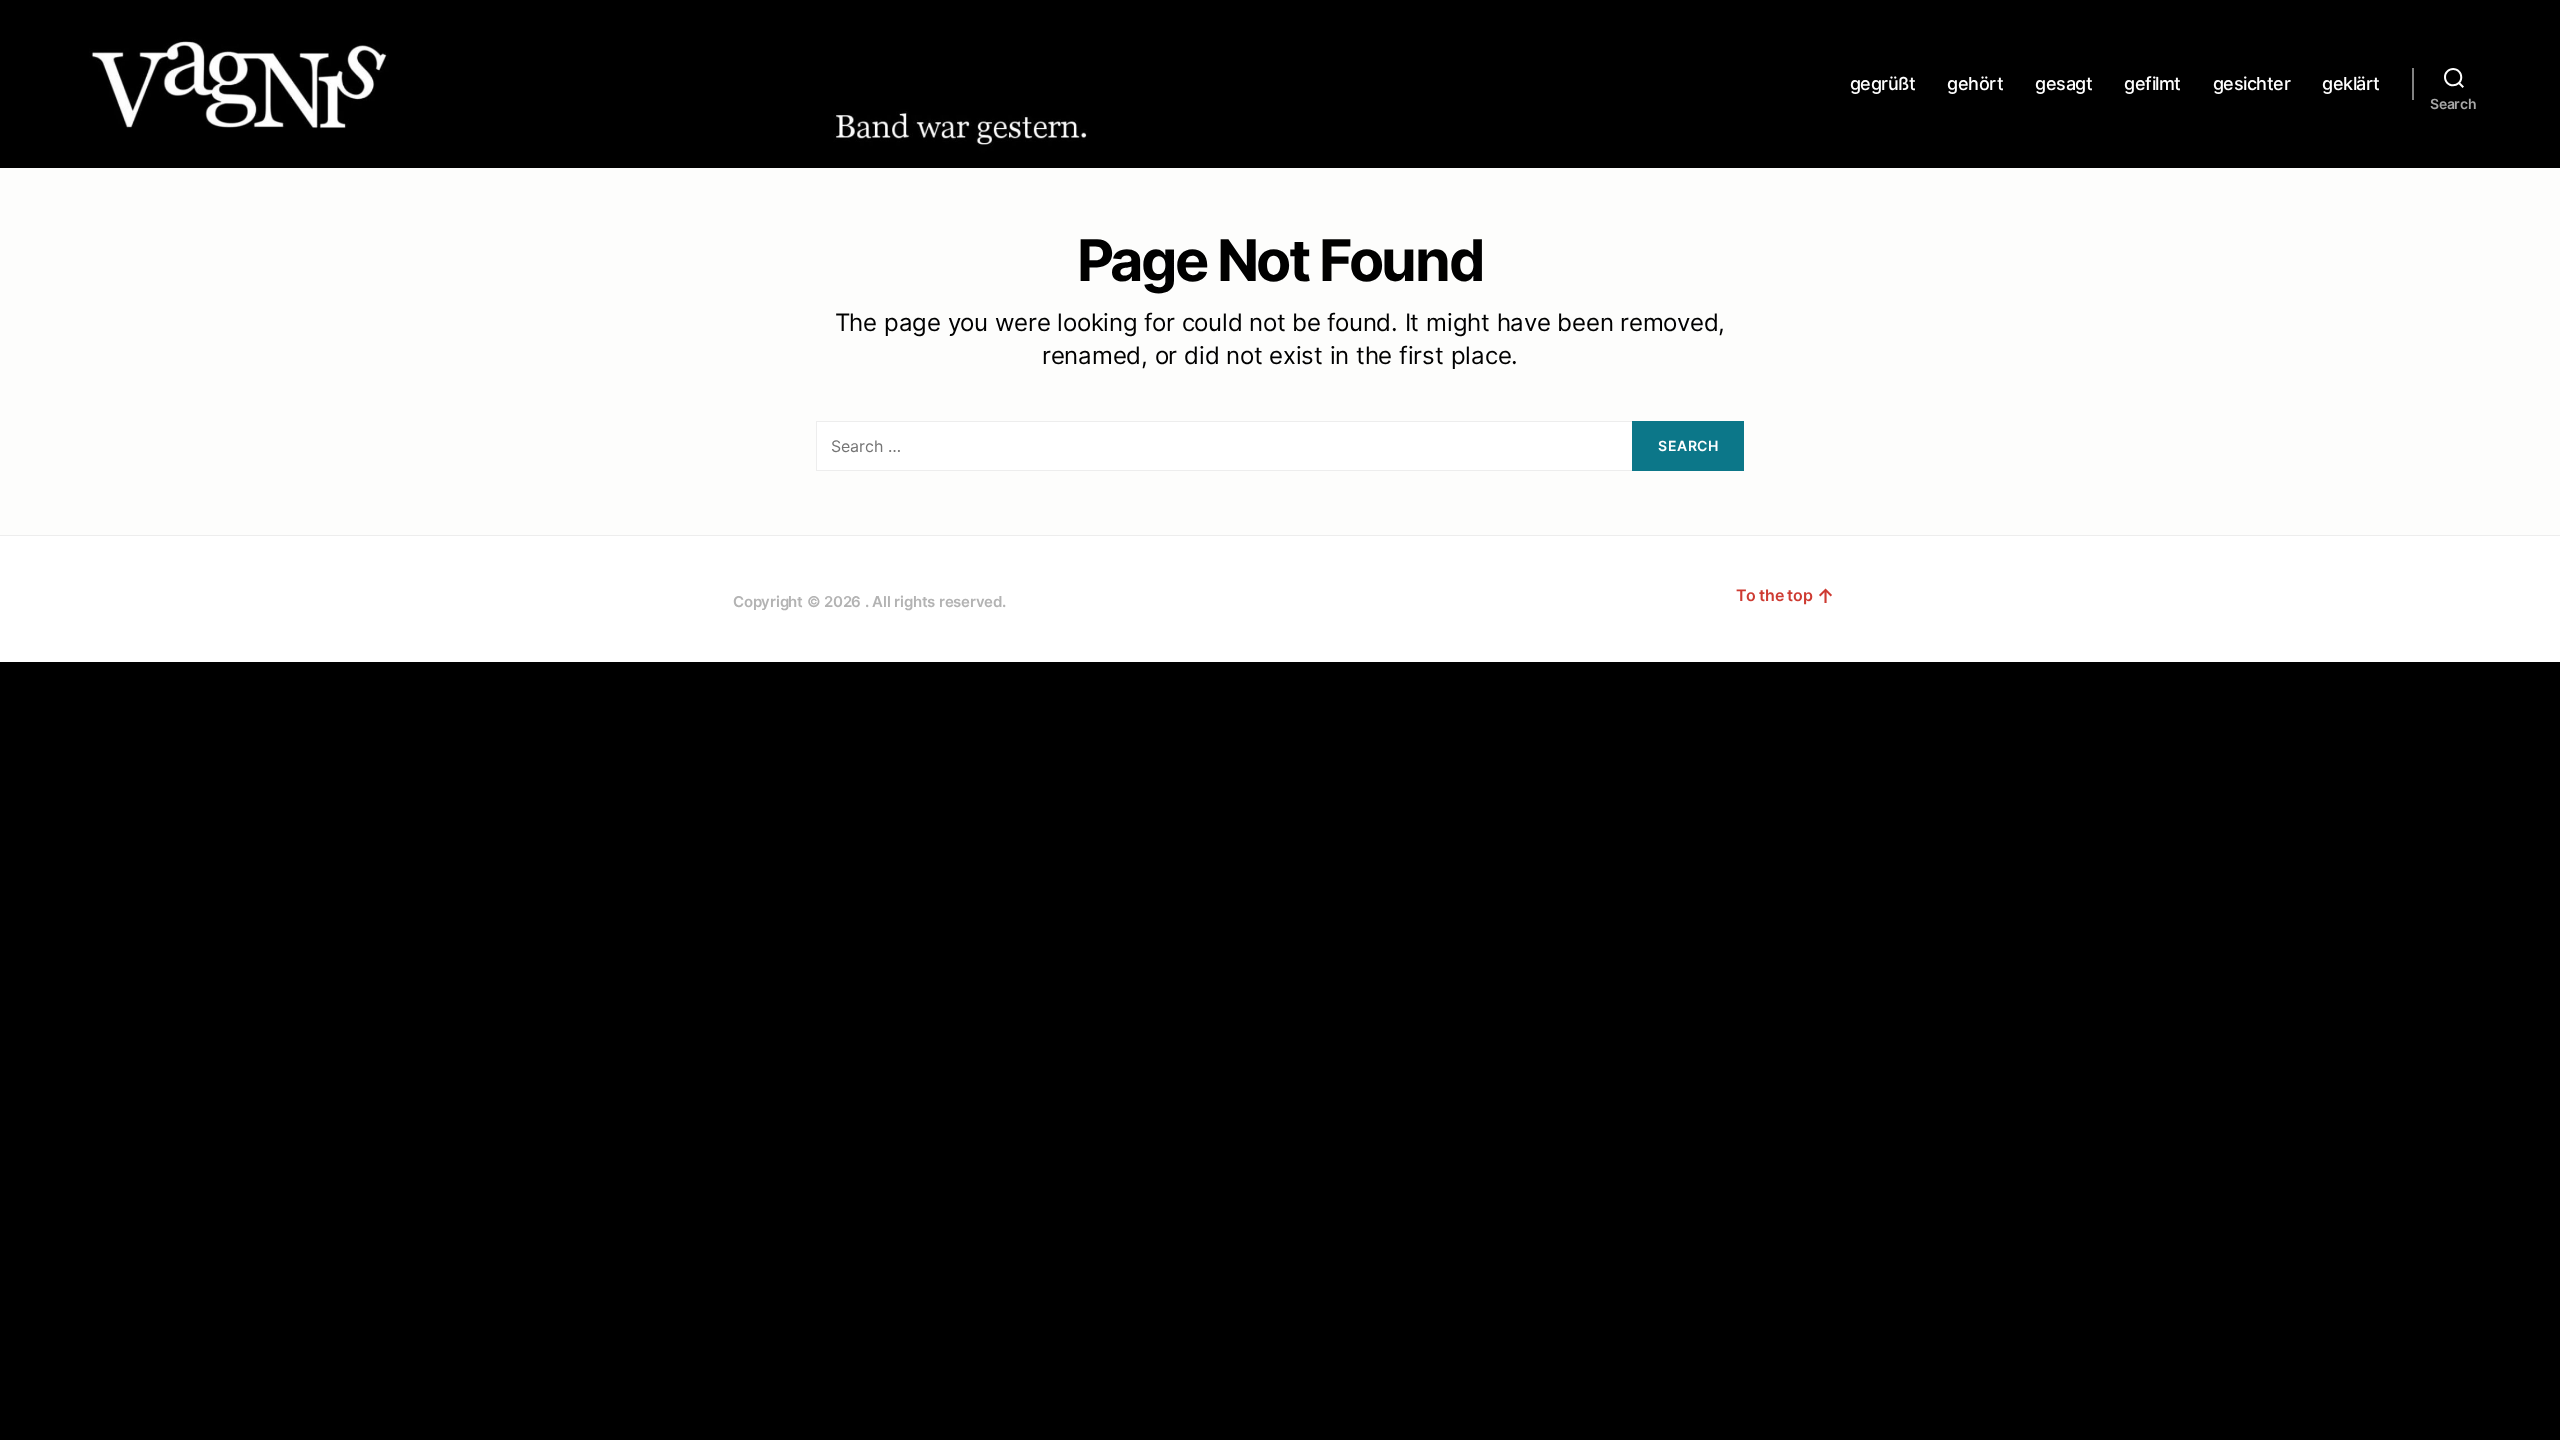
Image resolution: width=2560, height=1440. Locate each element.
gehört (1975, 83)
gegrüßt (1883, 83)
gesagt (2063, 83)
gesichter (2252, 83)
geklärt (2351, 83)
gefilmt (2152, 83)
